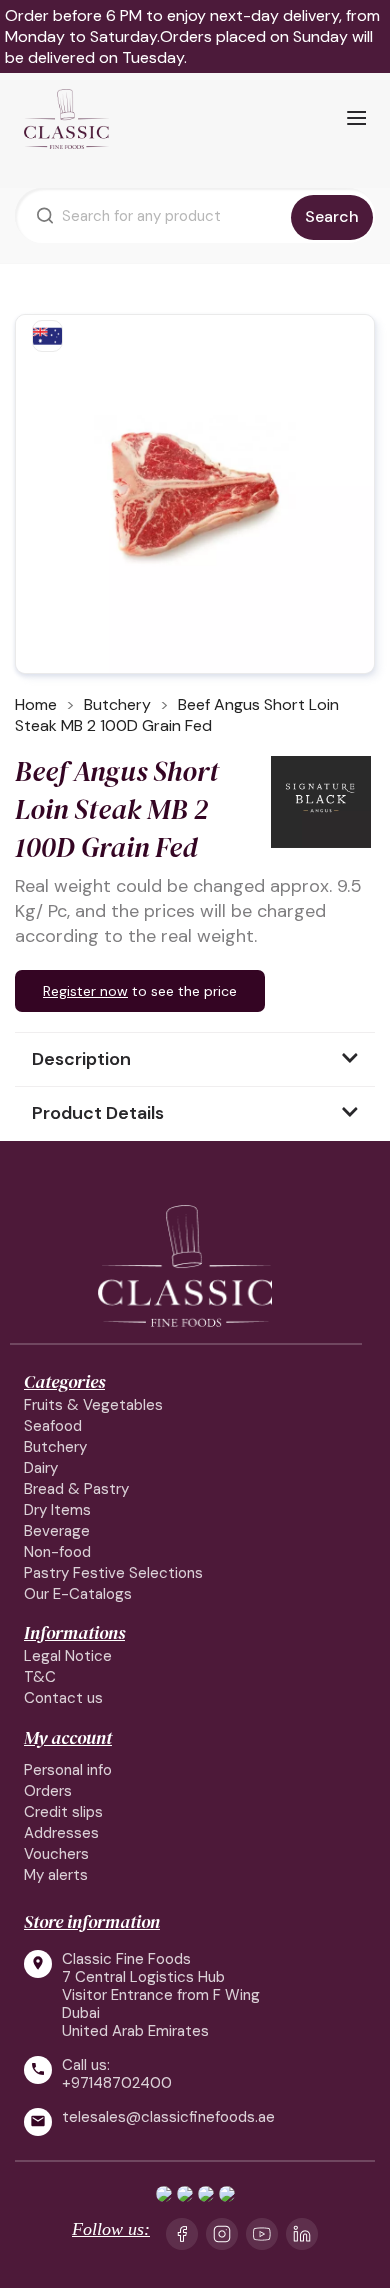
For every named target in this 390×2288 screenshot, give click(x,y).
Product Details (98, 1113)
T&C (40, 1677)
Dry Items (57, 1510)
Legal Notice (68, 1656)
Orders (48, 1791)
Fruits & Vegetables (93, 1405)
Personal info (68, 1770)
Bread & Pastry (76, 1489)
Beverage (57, 1531)
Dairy (41, 1468)
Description (81, 1059)
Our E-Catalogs (78, 1594)
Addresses (61, 1833)
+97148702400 (117, 2083)
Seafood (53, 1426)
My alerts (56, 1875)
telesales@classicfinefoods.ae (168, 2117)
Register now (85, 991)
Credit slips (63, 1812)
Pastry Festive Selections (113, 1573)
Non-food (57, 1552)
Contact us (63, 1698)
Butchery (55, 1447)
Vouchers (56, 1854)
